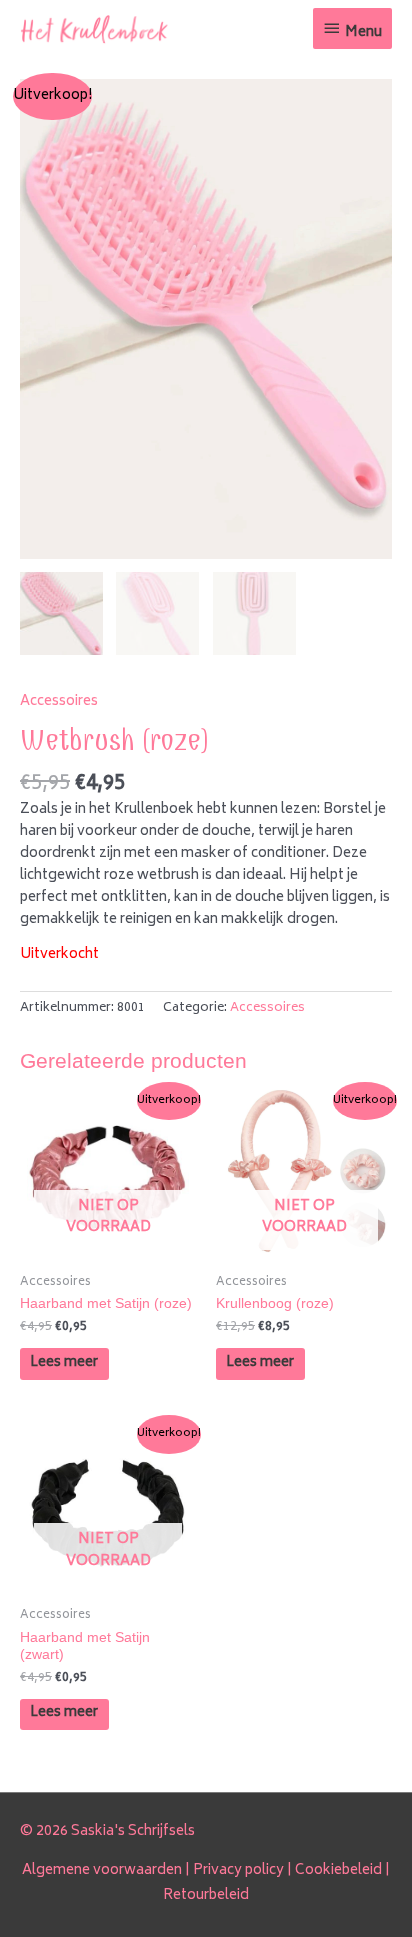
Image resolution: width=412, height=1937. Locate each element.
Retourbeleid (206, 1896)
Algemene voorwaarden (102, 1871)
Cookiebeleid (338, 1871)
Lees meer (64, 1363)
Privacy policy (238, 1871)
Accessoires (59, 702)
